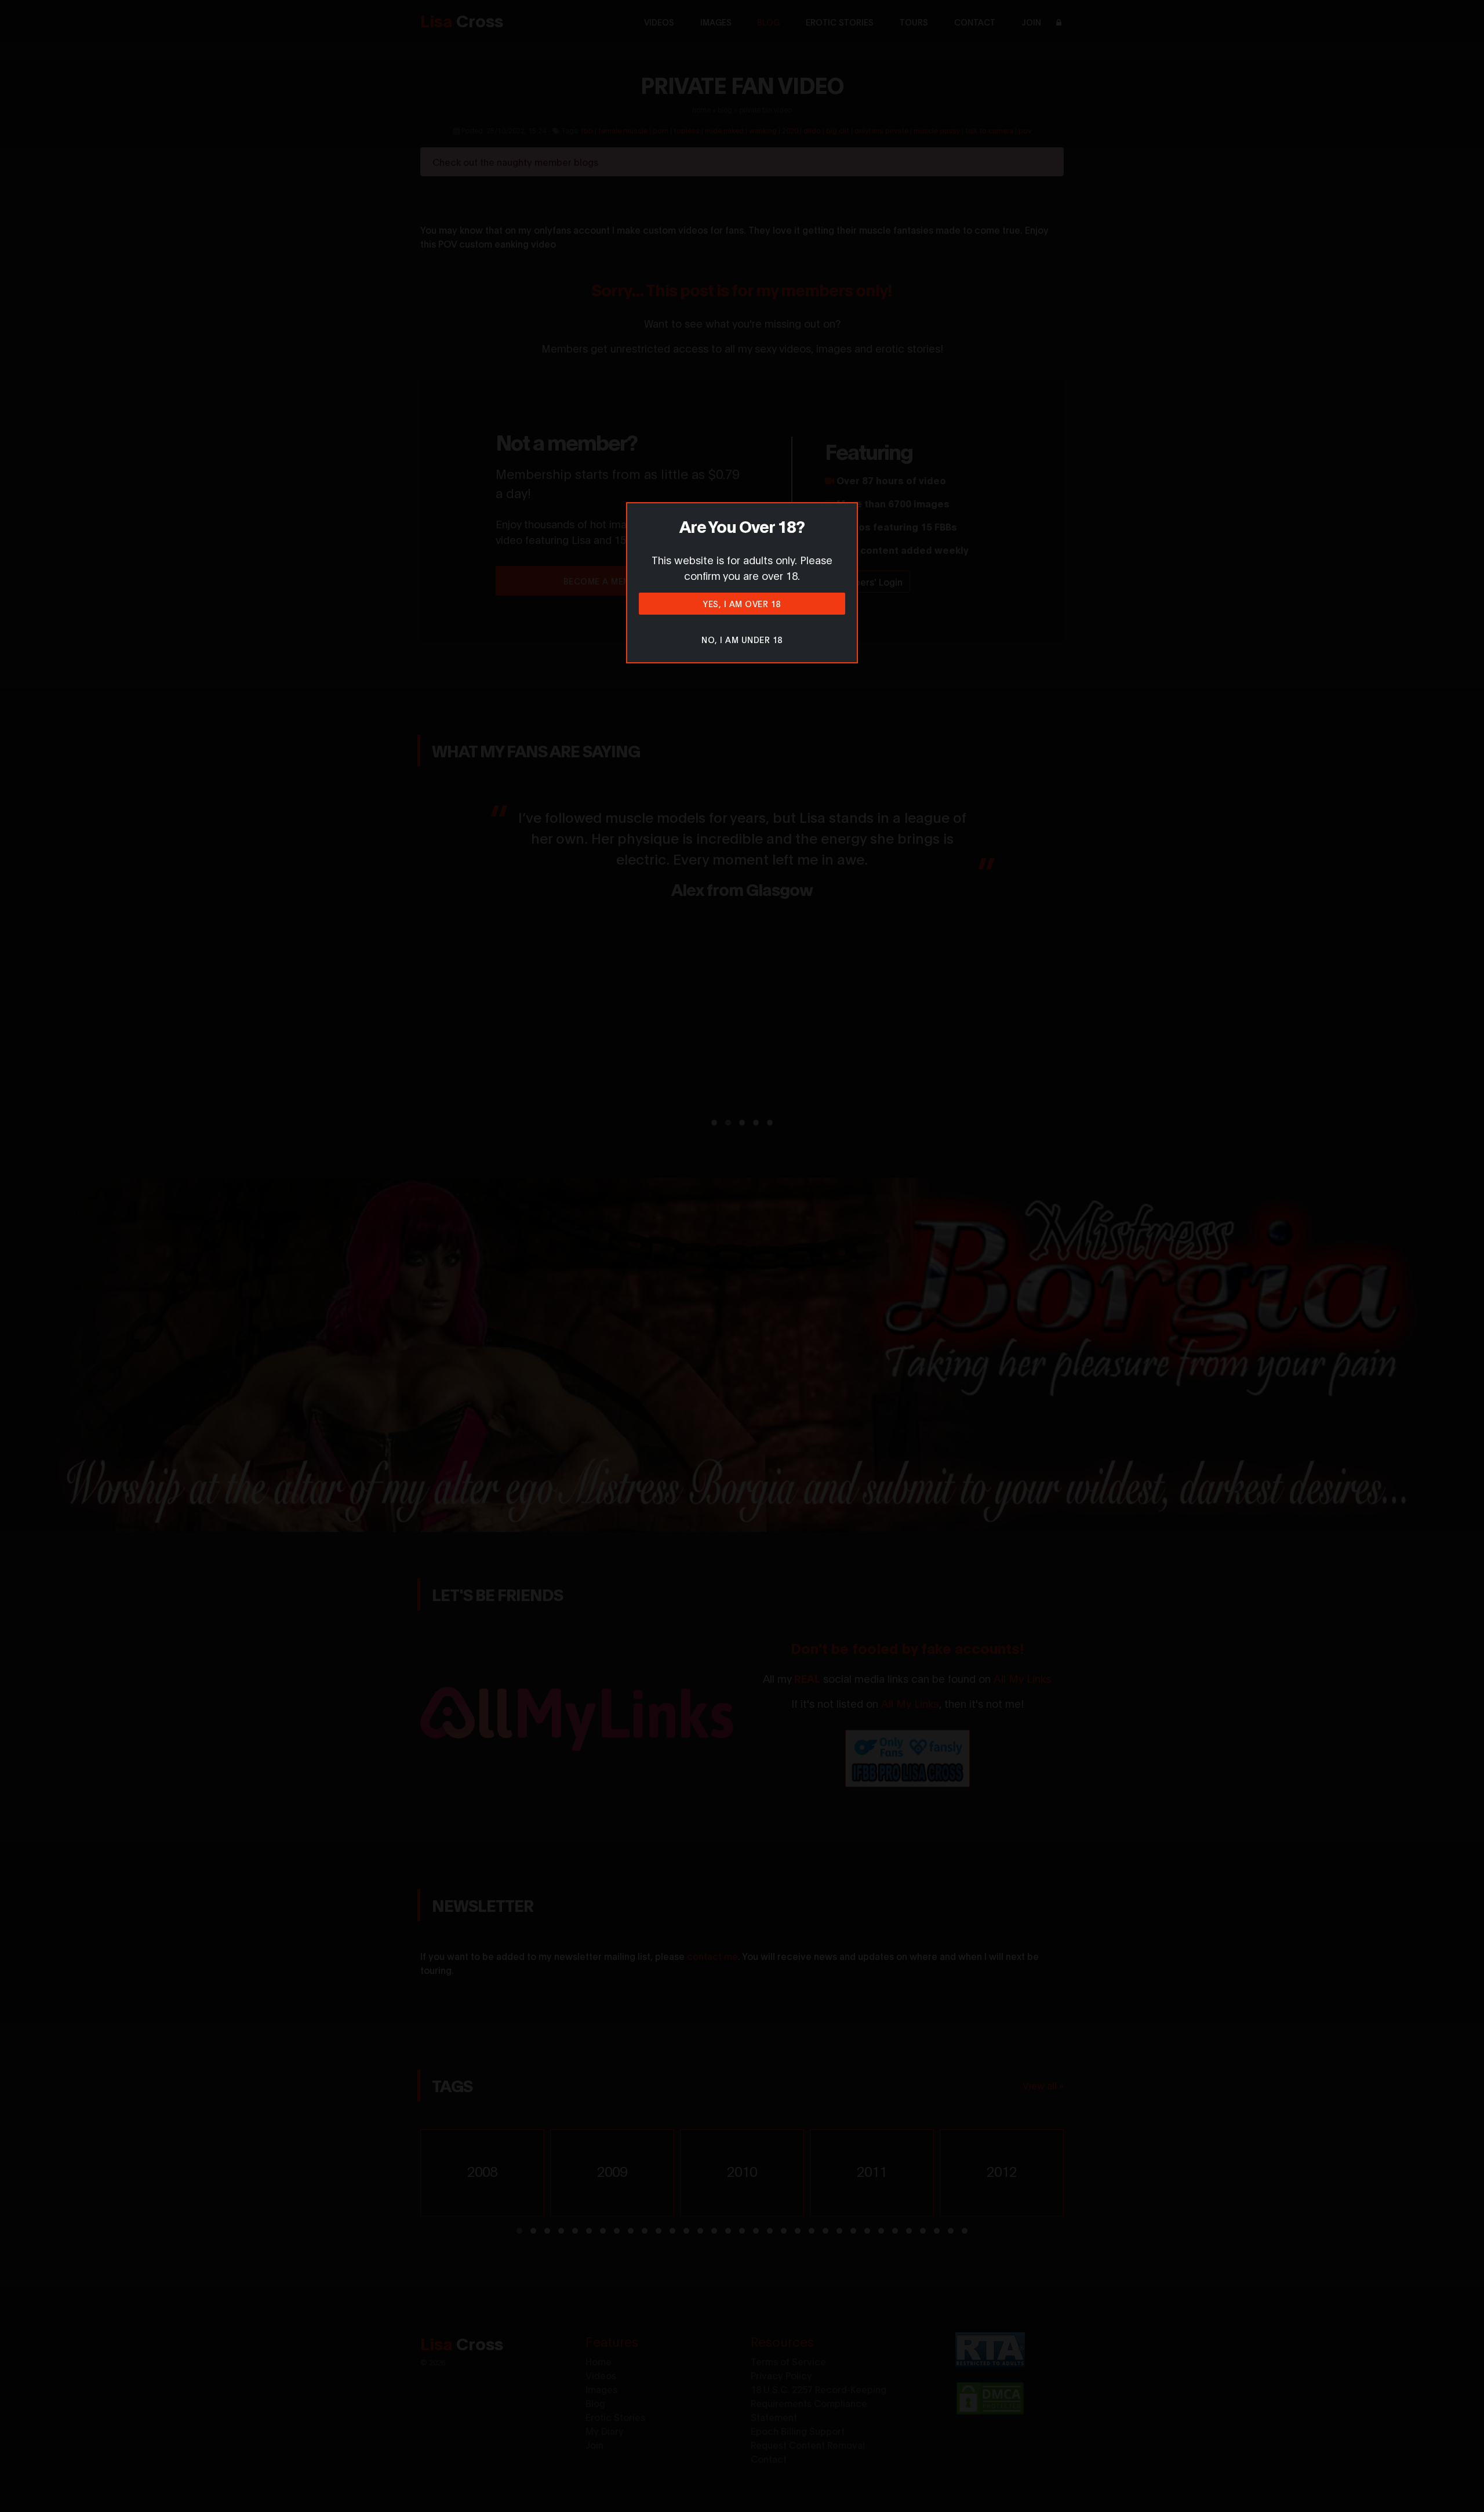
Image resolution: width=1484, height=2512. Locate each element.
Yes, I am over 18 (742, 603)
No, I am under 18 (742, 639)
